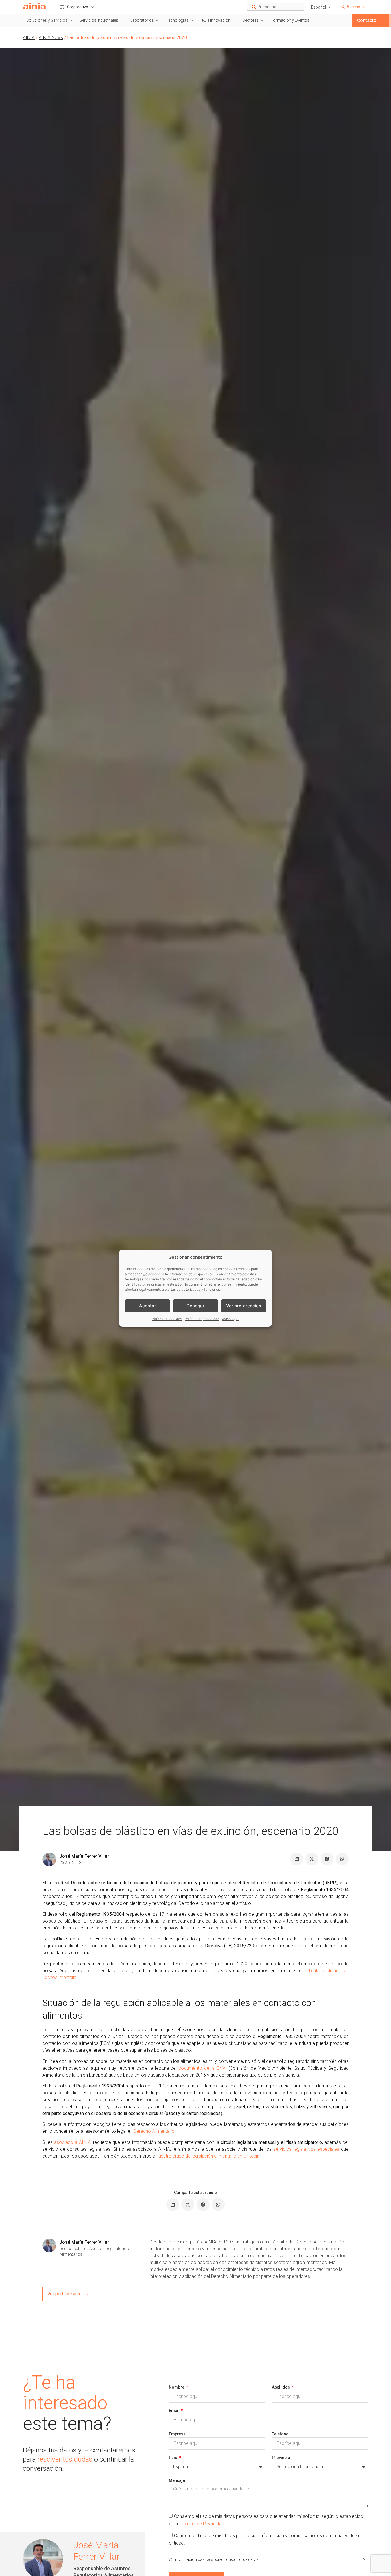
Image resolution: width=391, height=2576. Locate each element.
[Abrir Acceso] (364, 7)
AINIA (29, 38)
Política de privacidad (202, 1319)
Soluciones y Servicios (47, 20)
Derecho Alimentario (154, 2131)
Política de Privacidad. (203, 2523)
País (173, 2458)
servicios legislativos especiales (306, 2149)
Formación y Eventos (290, 20)
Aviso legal (231, 1319)
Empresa (177, 2434)
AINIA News (51, 38)
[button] (321, 7)
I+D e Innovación (216, 20)
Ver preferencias (244, 1305)
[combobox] (276, 7)
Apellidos (281, 2387)
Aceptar (148, 1305)
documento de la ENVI (203, 2068)
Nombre (177, 2387)
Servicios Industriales (99, 20)
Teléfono (280, 2434)
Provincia (281, 2458)
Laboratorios (142, 20)
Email (175, 2411)
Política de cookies (167, 1319)
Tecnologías (177, 20)
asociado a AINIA (72, 2142)
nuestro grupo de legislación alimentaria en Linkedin (208, 2156)
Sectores (251, 20)
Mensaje (177, 2480)
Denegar (195, 1305)
